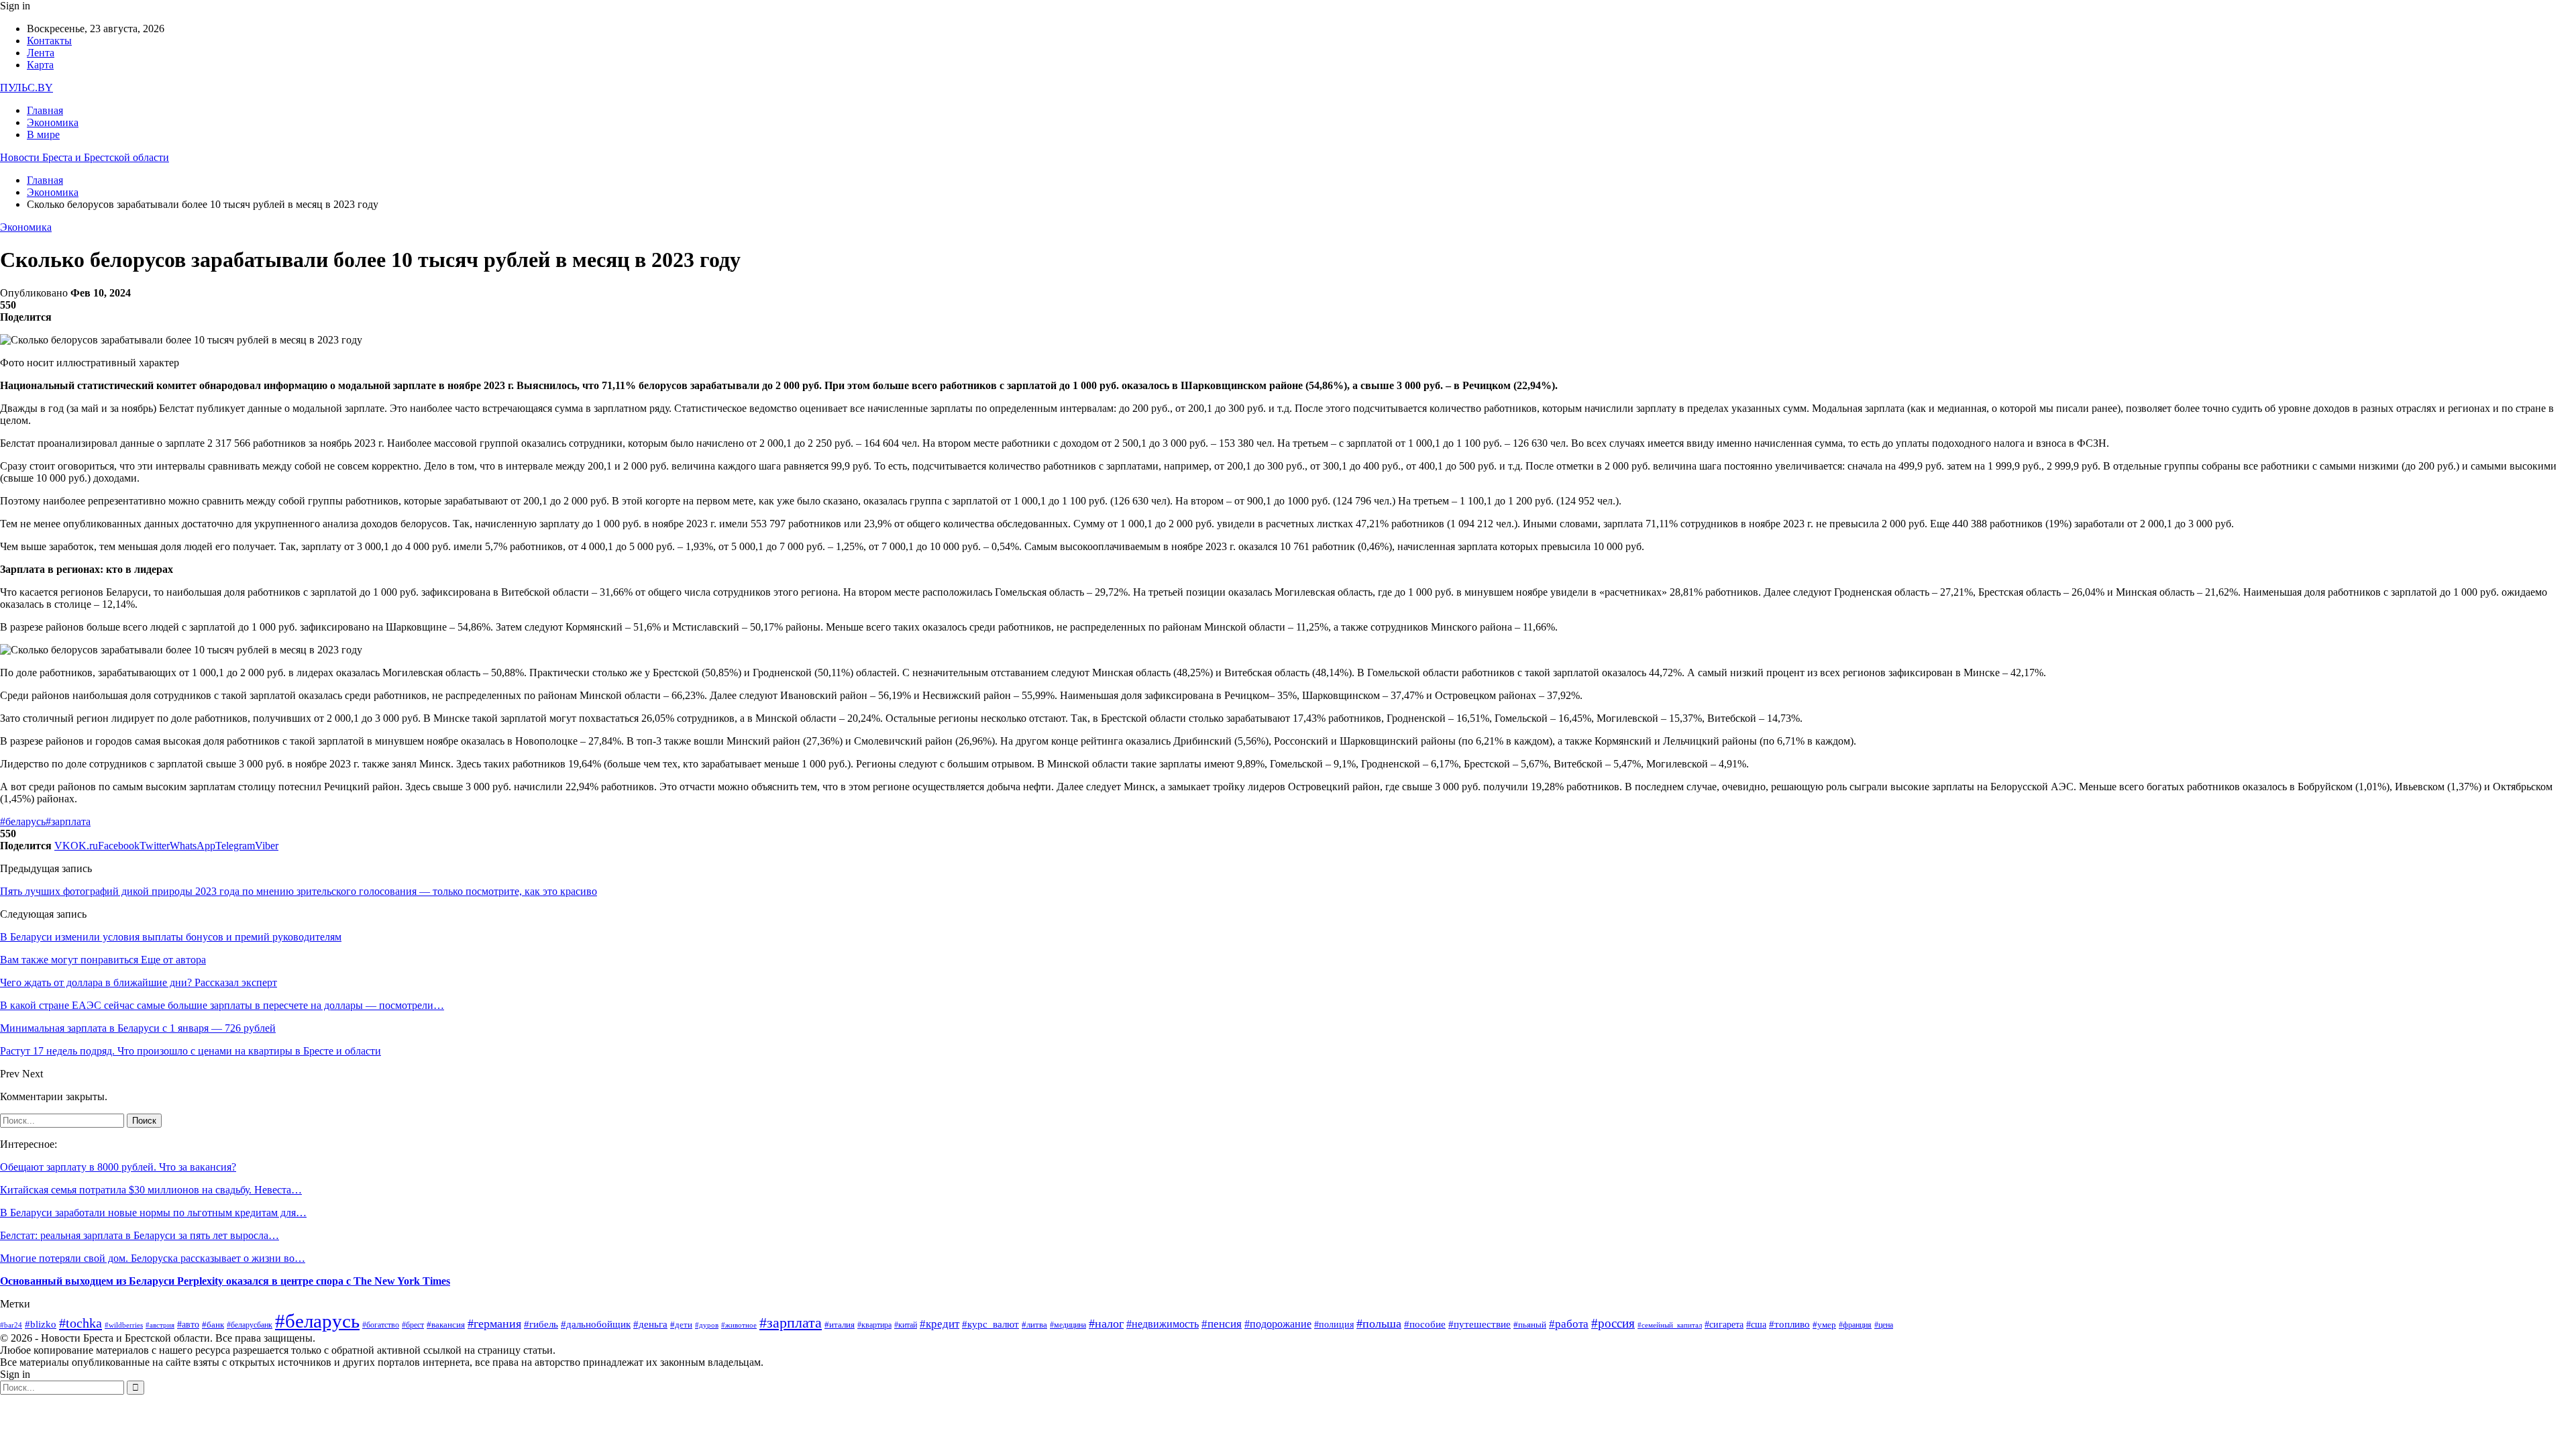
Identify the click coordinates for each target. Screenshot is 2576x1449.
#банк (213, 1325)
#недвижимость (1163, 1324)
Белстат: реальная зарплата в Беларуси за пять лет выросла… (140, 1235)
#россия (1613, 1323)
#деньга (650, 1324)
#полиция (1334, 1324)
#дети (681, 1325)
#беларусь (23, 821)
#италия (840, 1325)
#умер (1824, 1325)
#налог (1106, 1324)
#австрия (160, 1325)
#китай (906, 1325)
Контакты (49, 41)
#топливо (1789, 1324)
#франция (1855, 1325)
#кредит (940, 1324)
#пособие (1425, 1324)
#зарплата (68, 821)
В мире (43, 135)
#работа (1569, 1324)
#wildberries (124, 1325)
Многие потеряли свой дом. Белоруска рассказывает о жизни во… (153, 1258)
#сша (1756, 1325)
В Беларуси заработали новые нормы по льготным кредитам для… (153, 1213)
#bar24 (11, 1325)
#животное (739, 1325)
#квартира (874, 1325)
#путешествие (1480, 1324)
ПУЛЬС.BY (26, 88)
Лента (41, 53)
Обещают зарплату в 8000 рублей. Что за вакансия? (118, 1167)
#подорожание (1278, 1324)
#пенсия (1222, 1324)
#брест (413, 1325)
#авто (188, 1324)
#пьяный (1530, 1325)
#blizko (41, 1324)
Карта (40, 65)
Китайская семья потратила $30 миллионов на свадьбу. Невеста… (151, 1190)
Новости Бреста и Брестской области (85, 157)
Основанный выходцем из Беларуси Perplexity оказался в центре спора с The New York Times (225, 1281)
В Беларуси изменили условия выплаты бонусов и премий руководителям (171, 937)
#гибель (541, 1324)
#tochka (80, 1323)
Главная (45, 110)
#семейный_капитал (1670, 1325)
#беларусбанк (250, 1325)
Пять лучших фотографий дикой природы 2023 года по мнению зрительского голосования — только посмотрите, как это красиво (299, 891)
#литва (1034, 1325)
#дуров (707, 1325)
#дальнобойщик (596, 1324)
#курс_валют (990, 1324)
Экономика (53, 122)
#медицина (1068, 1325)
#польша (1379, 1324)
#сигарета (1724, 1325)
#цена (1884, 1325)
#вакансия (446, 1325)
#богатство (381, 1325)
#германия (494, 1324)
